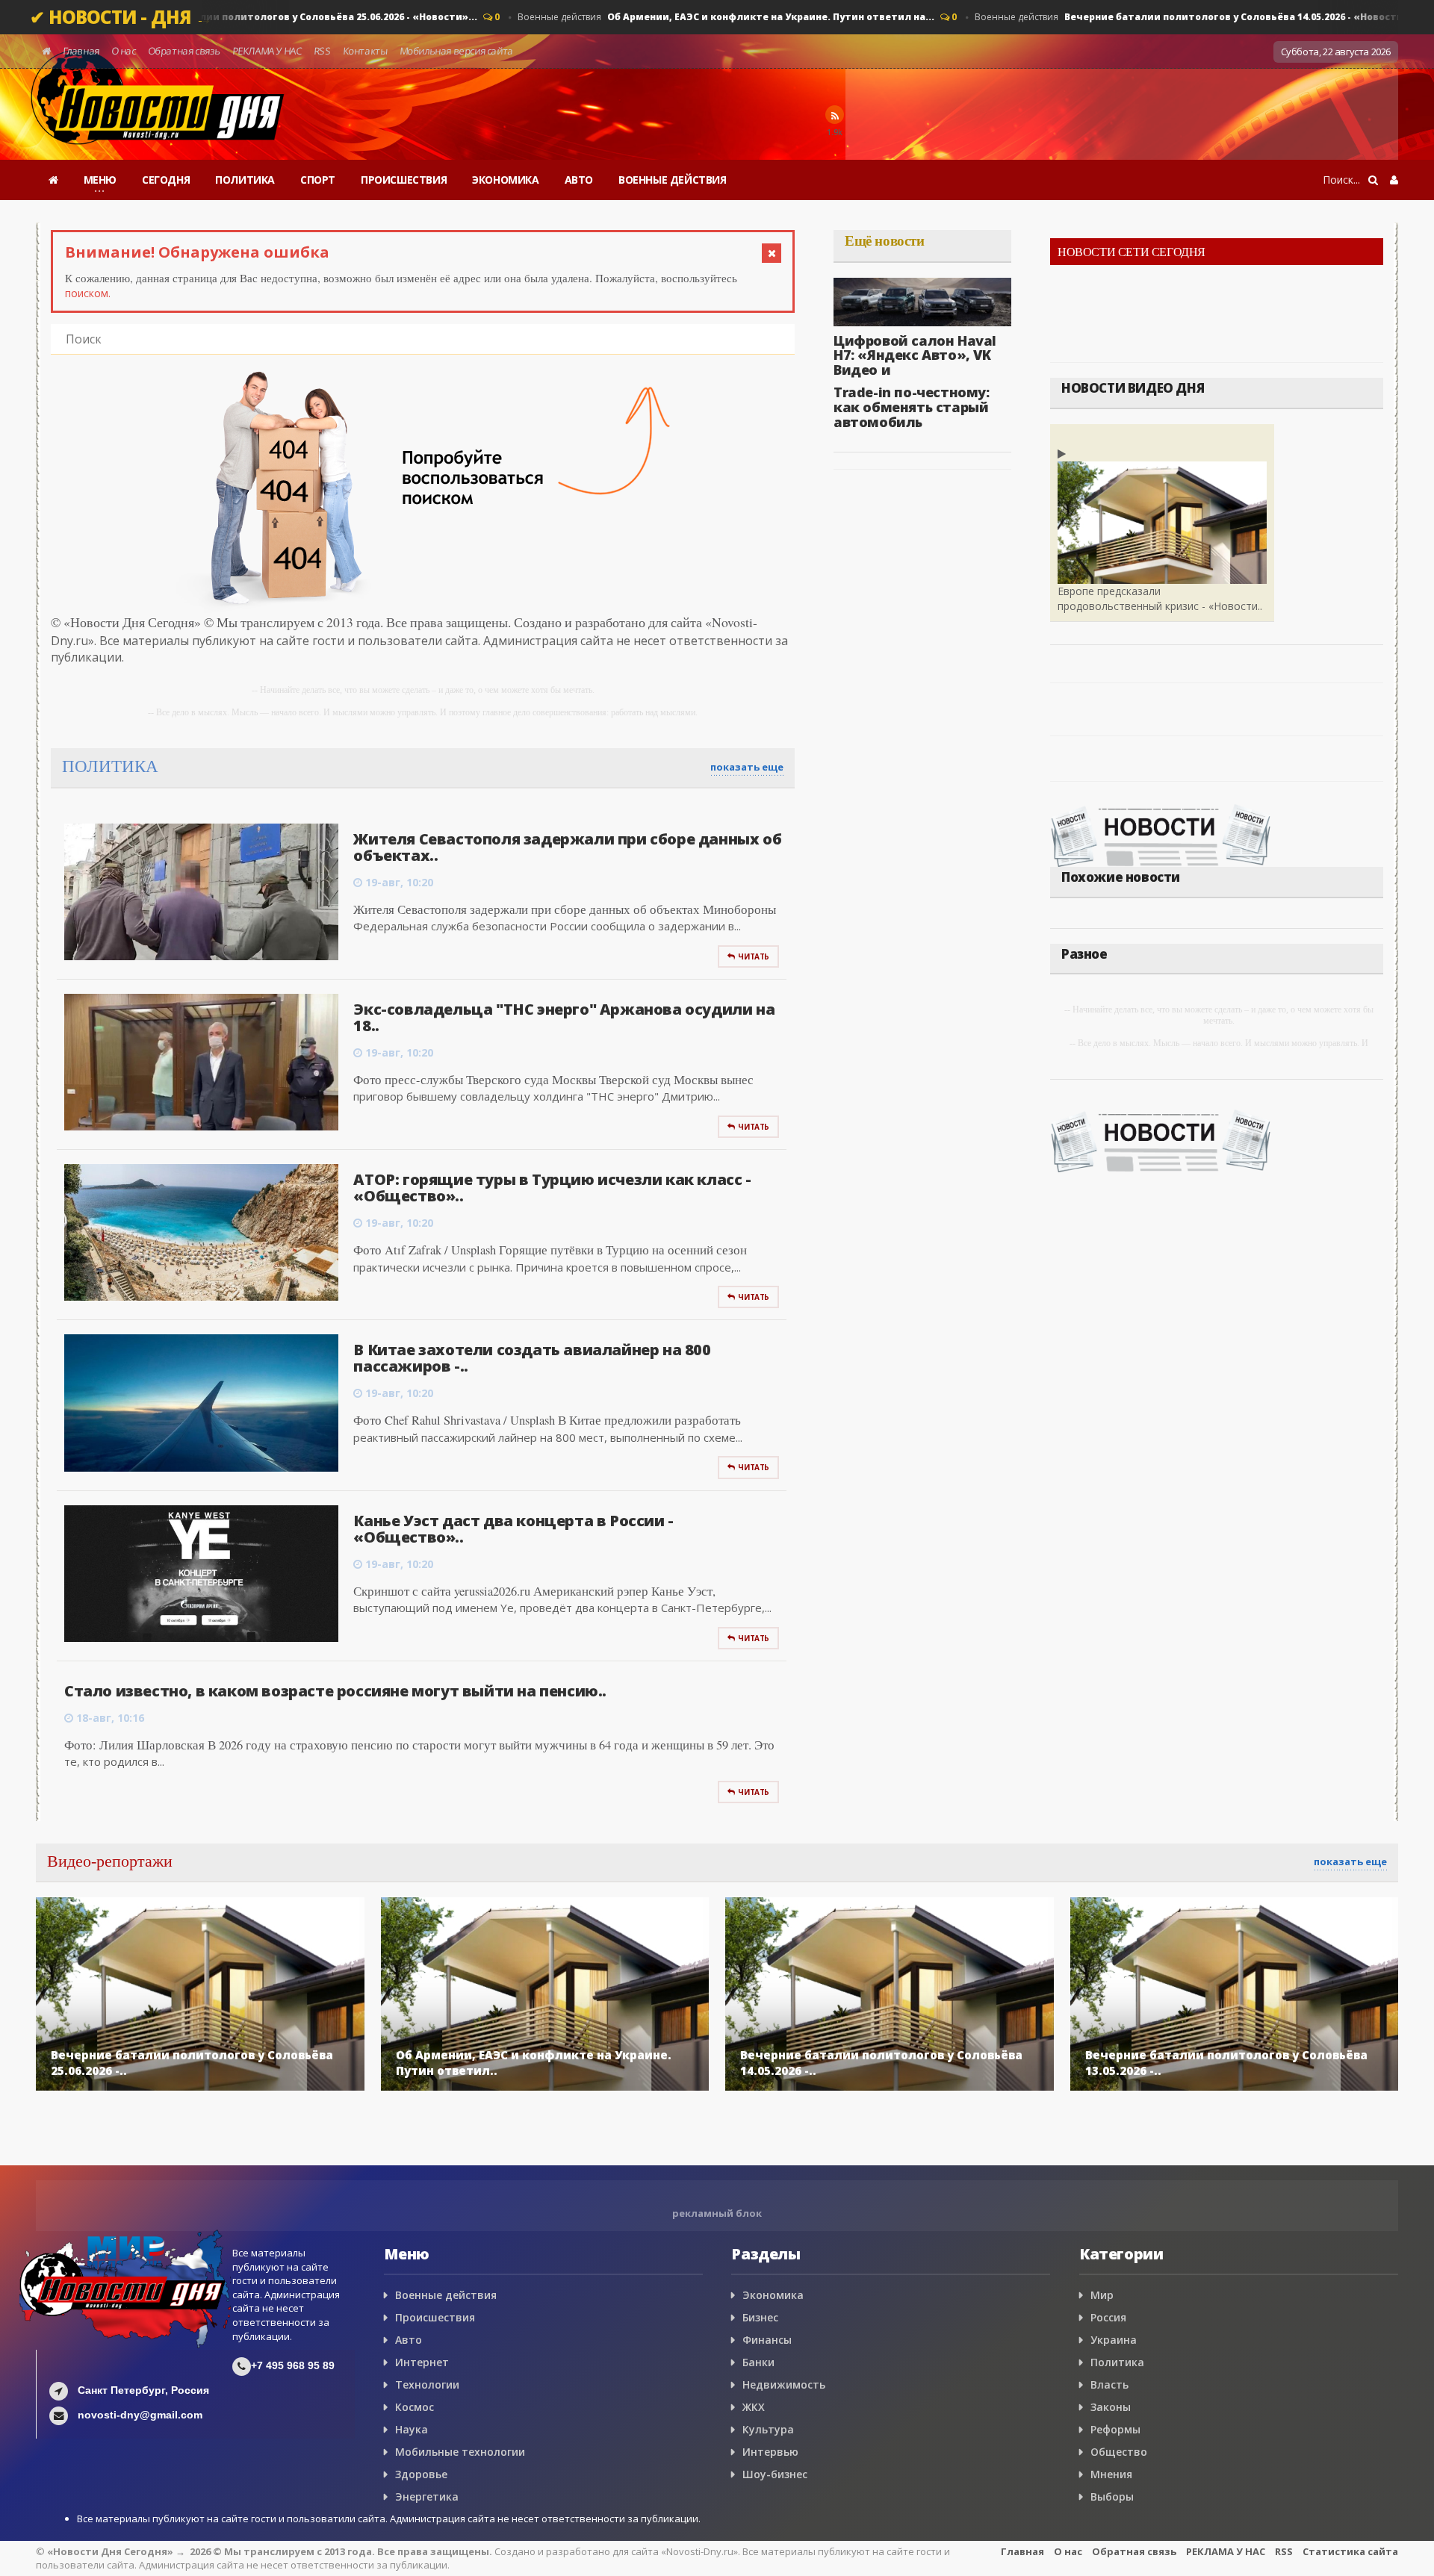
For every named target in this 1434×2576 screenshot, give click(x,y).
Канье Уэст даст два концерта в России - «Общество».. (513, 1529)
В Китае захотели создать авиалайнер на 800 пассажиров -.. (532, 1358)
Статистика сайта (1350, 2551)
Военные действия (689, 17)
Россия (1108, 2317)
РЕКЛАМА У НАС (267, 51)
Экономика (773, 2295)
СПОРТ (318, 180)
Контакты (365, 51)
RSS (322, 51)
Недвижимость (784, 2384)
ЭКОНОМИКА (505, 180)
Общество (1119, 2452)
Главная (81, 51)
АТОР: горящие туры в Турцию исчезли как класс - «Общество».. (552, 1188)
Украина (1114, 2340)
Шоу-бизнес (775, 2474)
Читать (754, 956)
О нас (124, 51)
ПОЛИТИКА (245, 180)
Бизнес (760, 2317)
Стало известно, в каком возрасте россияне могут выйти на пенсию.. (335, 1691)
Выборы (1112, 2496)
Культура (768, 2429)
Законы (1111, 2407)
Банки (758, 2362)
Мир (1102, 2295)
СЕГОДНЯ (166, 180)
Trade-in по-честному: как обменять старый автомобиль (912, 407)
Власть (1109, 2384)
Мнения (1111, 2474)
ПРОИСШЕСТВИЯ (404, 180)
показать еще (747, 767)
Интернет (422, 2362)
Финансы (767, 2340)
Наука (412, 2429)
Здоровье (421, 2474)
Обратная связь (184, 51)
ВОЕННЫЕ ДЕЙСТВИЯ (673, 180)
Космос (415, 2407)
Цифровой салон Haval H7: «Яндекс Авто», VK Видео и (915, 355)
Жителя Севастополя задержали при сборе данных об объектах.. (567, 847)
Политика (1117, 2362)
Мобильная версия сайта (456, 51)
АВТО (579, 180)
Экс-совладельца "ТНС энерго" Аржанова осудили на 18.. (564, 1017)
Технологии (427, 2384)
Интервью (770, 2452)
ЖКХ (754, 2407)
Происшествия (435, 2317)
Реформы (1115, 2429)
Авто (409, 2340)
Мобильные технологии (460, 2452)
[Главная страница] (53, 180)
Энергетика (427, 2496)
